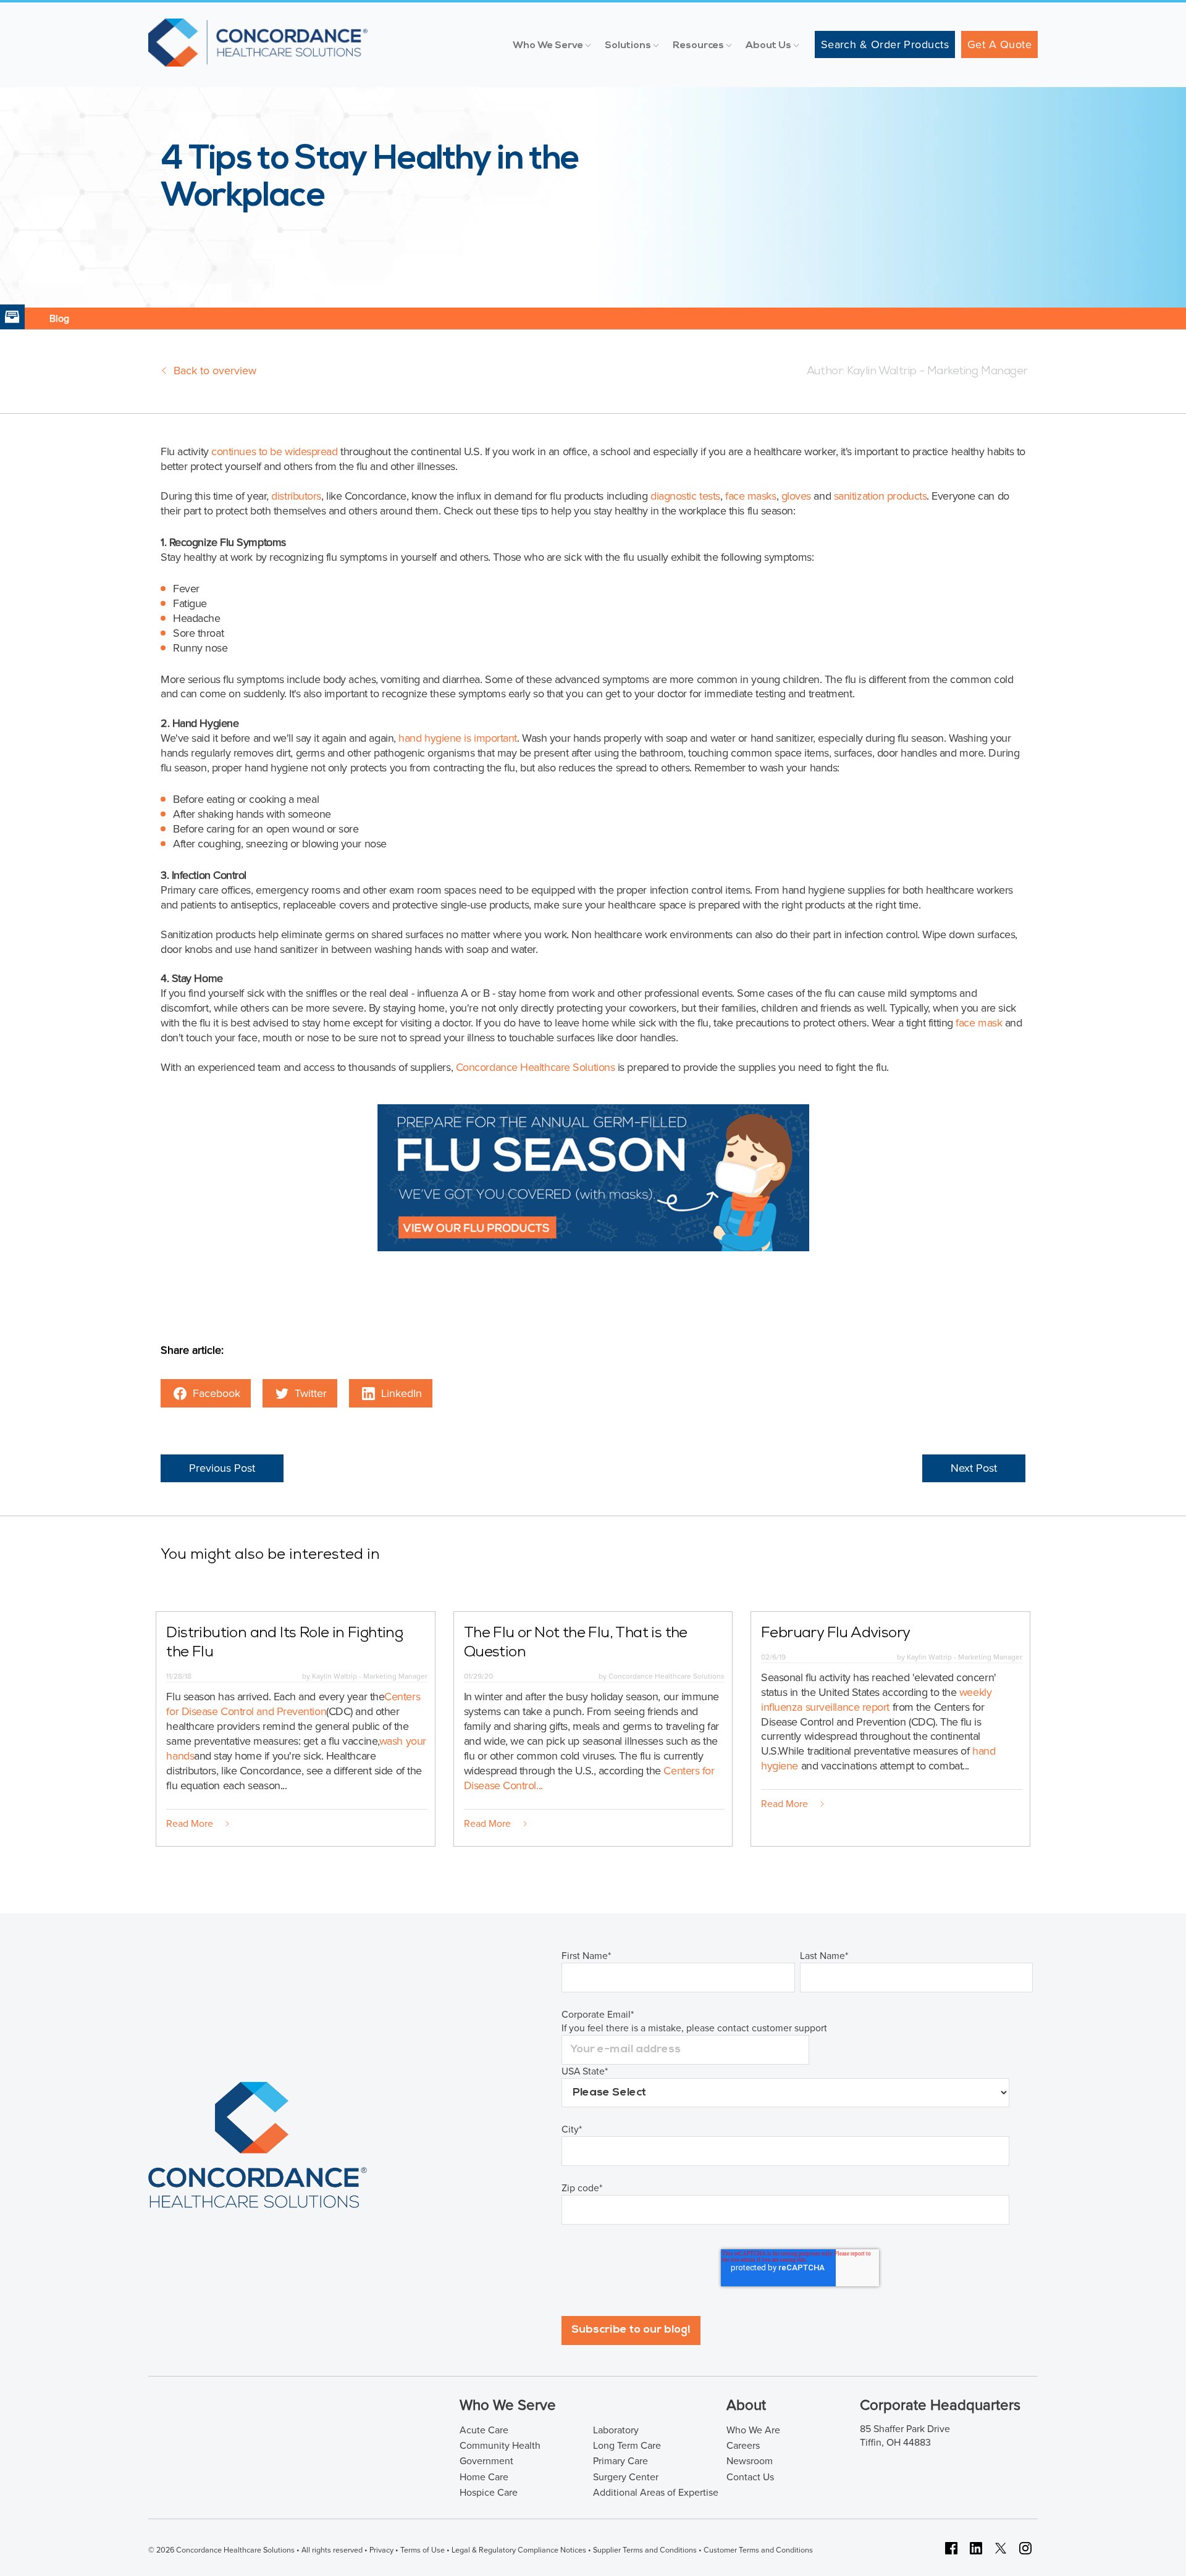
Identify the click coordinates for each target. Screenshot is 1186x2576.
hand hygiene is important (458, 738)
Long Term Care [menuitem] (627, 2446)
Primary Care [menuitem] (620, 2461)
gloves (796, 496)
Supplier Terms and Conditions (645, 2550)
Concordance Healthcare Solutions (536, 1067)
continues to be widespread (274, 451)
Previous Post (222, 1468)
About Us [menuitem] (768, 46)
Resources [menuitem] (698, 46)
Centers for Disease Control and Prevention (293, 1704)
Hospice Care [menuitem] (489, 2493)
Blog (59, 319)
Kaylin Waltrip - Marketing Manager (936, 372)
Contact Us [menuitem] (750, 2477)
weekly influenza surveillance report (876, 1700)
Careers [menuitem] (743, 2446)
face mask (980, 1023)
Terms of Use (423, 2550)
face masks (751, 496)
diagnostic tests (685, 496)
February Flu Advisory (835, 1634)
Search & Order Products (885, 44)
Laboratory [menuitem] (616, 2430)
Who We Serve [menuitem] (548, 46)
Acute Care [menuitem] (484, 2430)
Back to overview (215, 371)
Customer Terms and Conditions (758, 2550)
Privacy (381, 2550)
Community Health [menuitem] (500, 2446)
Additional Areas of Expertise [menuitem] (656, 2493)
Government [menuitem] (486, 2461)
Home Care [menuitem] (484, 2477)
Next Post (974, 1468)
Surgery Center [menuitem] (626, 2477)
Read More (190, 1824)
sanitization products (881, 496)
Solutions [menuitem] (628, 46)
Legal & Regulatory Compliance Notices (519, 2550)
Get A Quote (999, 44)
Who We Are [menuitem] (753, 2430)
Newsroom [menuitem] (750, 2461)
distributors (296, 496)
